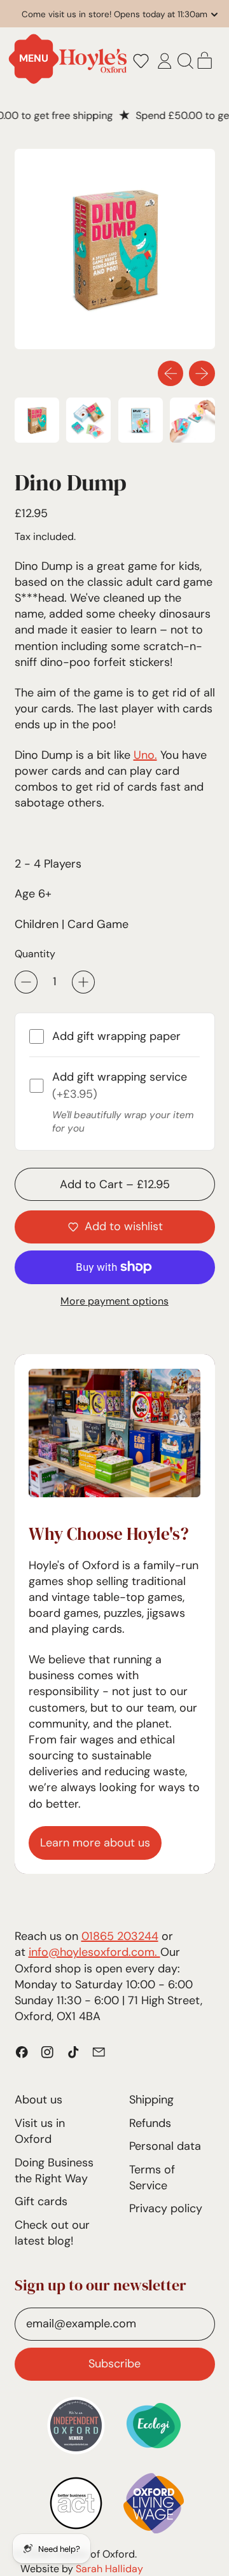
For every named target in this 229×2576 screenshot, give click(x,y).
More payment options (114, 1301)
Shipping (151, 2100)
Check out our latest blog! (52, 2233)
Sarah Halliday (109, 2569)
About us (38, 2100)
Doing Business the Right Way (54, 2171)
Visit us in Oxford (40, 2131)
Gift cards (41, 2201)
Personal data (165, 2146)
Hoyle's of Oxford (95, 2554)
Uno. (145, 755)
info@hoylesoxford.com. (94, 1952)
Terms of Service (152, 2178)
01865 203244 (120, 1936)
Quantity (35, 954)
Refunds (150, 2123)
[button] (141, 61)
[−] (26, 982)
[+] (83, 982)
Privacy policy (166, 2208)
